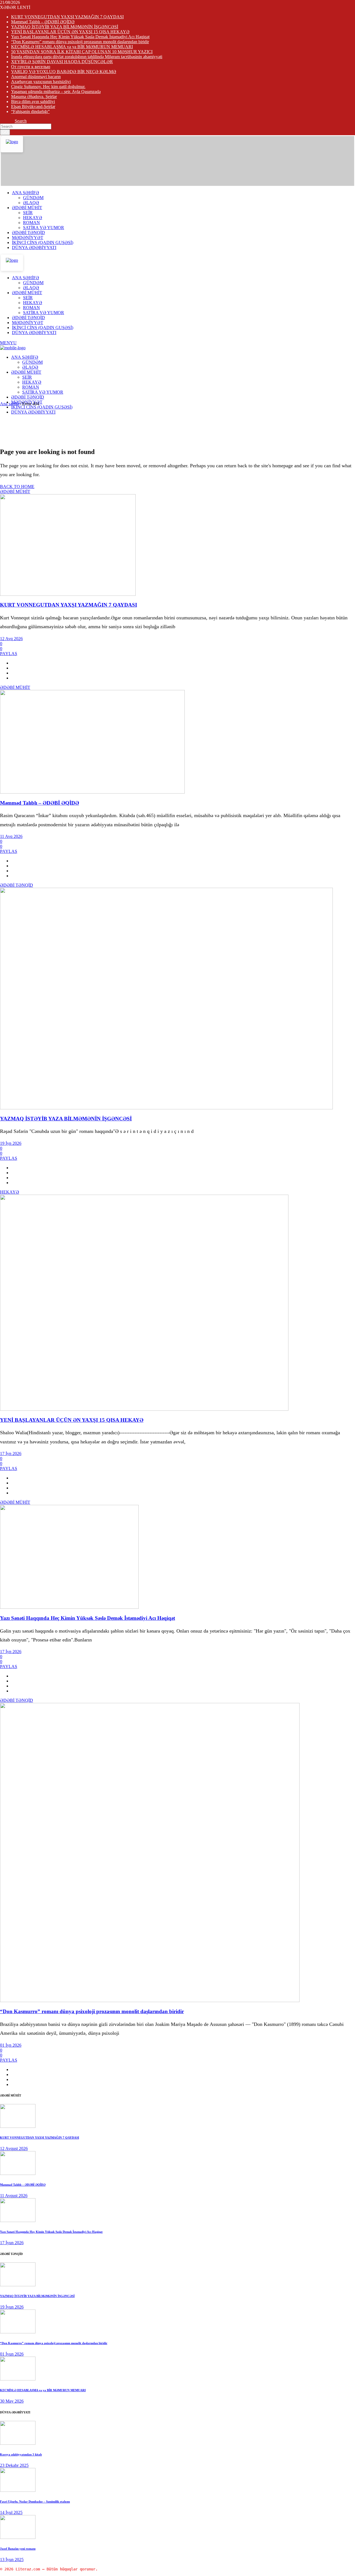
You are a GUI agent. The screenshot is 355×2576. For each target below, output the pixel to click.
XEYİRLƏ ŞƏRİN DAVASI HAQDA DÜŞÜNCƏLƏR (62, 62)
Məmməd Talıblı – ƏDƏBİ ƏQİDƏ (43, 22)
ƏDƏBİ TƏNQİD (17, 885)
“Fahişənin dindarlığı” (30, 111)
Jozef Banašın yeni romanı (18, 2549)
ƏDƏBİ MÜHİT (15, 492)
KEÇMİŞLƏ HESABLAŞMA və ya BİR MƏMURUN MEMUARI (72, 47)
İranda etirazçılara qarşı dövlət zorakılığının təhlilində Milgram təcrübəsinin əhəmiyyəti (87, 57)
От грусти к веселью (31, 67)
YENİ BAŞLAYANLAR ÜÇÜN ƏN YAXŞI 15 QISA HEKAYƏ (70, 32)
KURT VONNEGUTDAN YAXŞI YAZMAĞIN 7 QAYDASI (67, 17)
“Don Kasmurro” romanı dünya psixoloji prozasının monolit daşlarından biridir (80, 42)
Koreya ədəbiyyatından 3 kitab (21, 2454)
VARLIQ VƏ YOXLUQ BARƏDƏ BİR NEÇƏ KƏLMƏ (64, 72)
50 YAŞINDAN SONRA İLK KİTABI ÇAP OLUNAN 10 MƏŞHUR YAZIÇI (82, 52)
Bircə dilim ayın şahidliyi (33, 102)
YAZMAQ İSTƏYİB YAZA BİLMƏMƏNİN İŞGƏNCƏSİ (65, 27)
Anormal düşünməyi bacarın (36, 77)
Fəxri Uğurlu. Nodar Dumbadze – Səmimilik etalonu (35, 2501)
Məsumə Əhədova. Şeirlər (34, 97)
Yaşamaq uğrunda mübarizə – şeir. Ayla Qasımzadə (56, 92)
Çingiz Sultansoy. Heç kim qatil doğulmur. (48, 87)
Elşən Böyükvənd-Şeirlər (33, 107)
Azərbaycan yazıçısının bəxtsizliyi (41, 82)
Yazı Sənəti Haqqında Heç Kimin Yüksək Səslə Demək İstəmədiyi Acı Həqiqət (80, 37)
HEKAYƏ (10, 1192)
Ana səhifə (9, 404)
